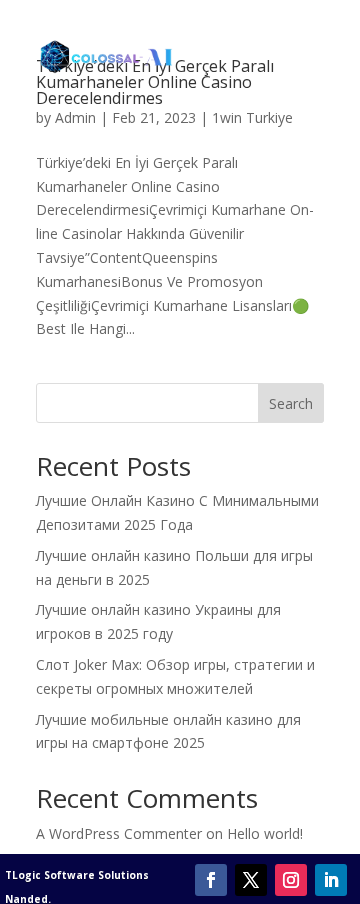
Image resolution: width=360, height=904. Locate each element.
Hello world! (265, 833)
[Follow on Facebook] (211, 880)
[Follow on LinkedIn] (331, 880)
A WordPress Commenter (119, 833)
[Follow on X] (251, 880)
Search (291, 403)
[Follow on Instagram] (291, 880)
